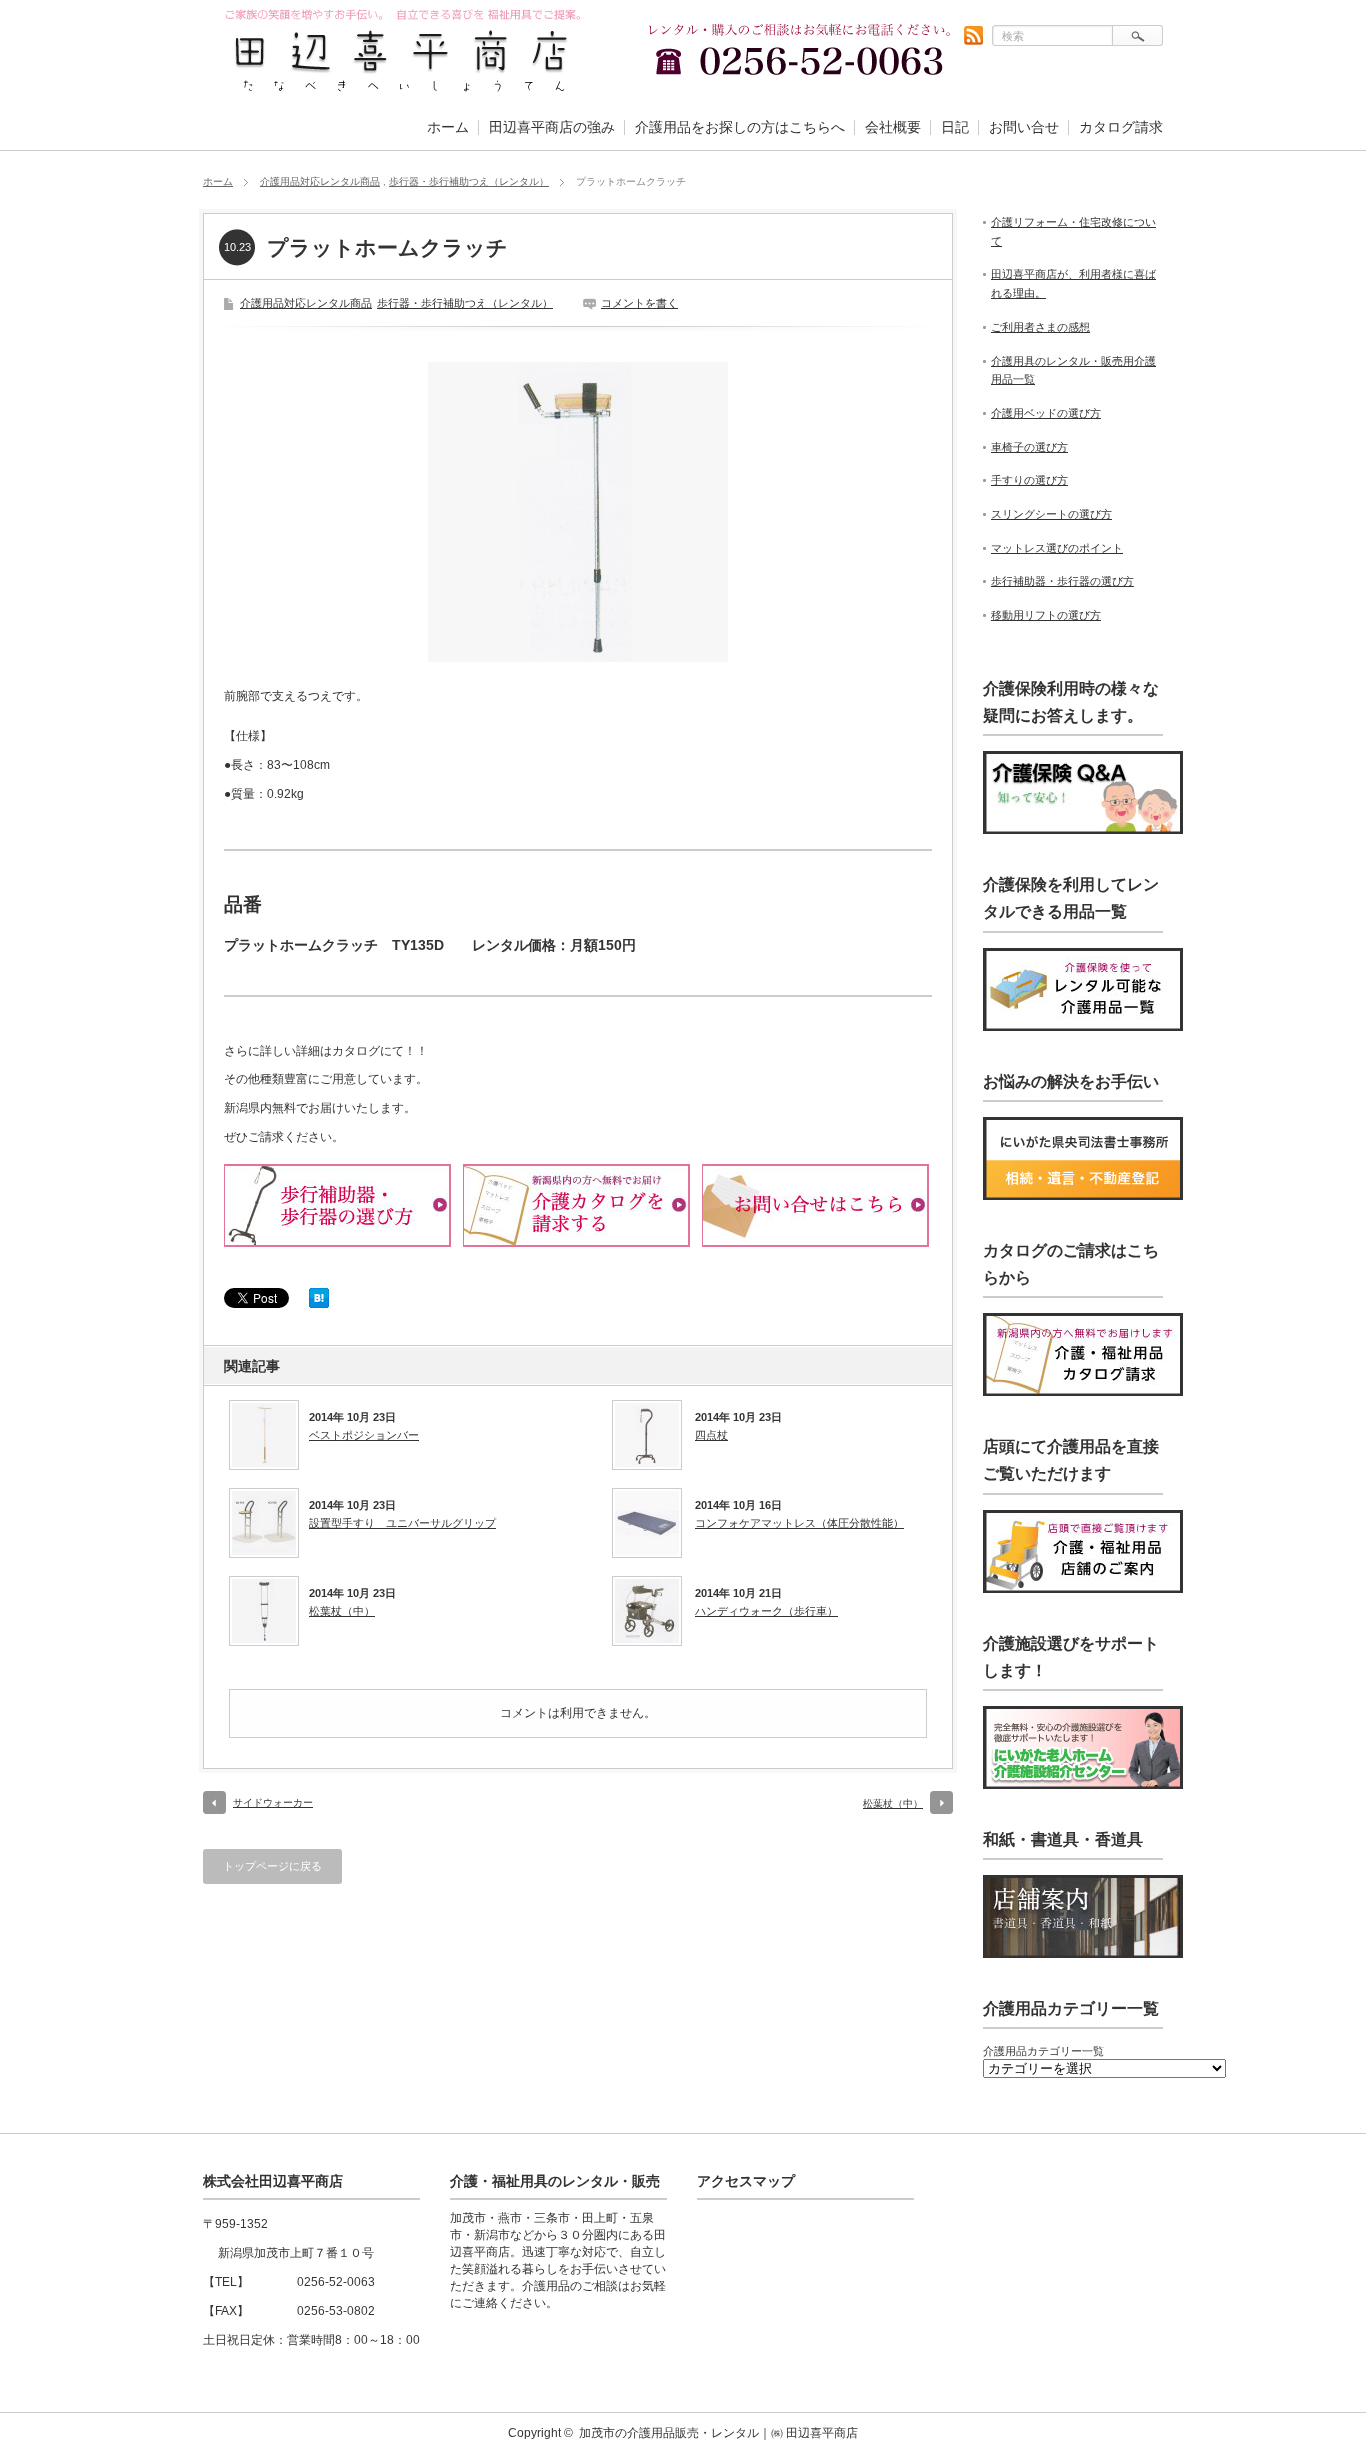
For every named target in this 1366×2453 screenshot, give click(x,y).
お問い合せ (1024, 127)
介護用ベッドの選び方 (1046, 413)
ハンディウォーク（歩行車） (766, 1611)
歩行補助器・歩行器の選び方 (1062, 581)
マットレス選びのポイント (1057, 548)
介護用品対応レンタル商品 (320, 181)
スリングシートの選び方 (1051, 514)
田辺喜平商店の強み (552, 127)
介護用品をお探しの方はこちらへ (740, 127)
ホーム (448, 127)
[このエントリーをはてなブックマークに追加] (319, 1304)
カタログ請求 (1121, 127)
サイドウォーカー (273, 1802)
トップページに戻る (272, 1866)
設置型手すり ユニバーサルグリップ (402, 1523)
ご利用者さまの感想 (1040, 327)
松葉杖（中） (342, 1611)
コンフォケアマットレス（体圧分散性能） (799, 1523)
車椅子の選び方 (1029, 447)
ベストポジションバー (364, 1435)
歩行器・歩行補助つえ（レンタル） (469, 181)
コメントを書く (639, 303)
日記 (955, 127)
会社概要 (893, 127)
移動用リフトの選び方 (1046, 615)
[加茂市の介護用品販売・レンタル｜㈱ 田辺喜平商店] (404, 89)
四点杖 (711, 1435)
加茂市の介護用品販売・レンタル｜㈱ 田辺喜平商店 (718, 2433)
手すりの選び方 (1029, 480)
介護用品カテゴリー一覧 (1043, 2051)
